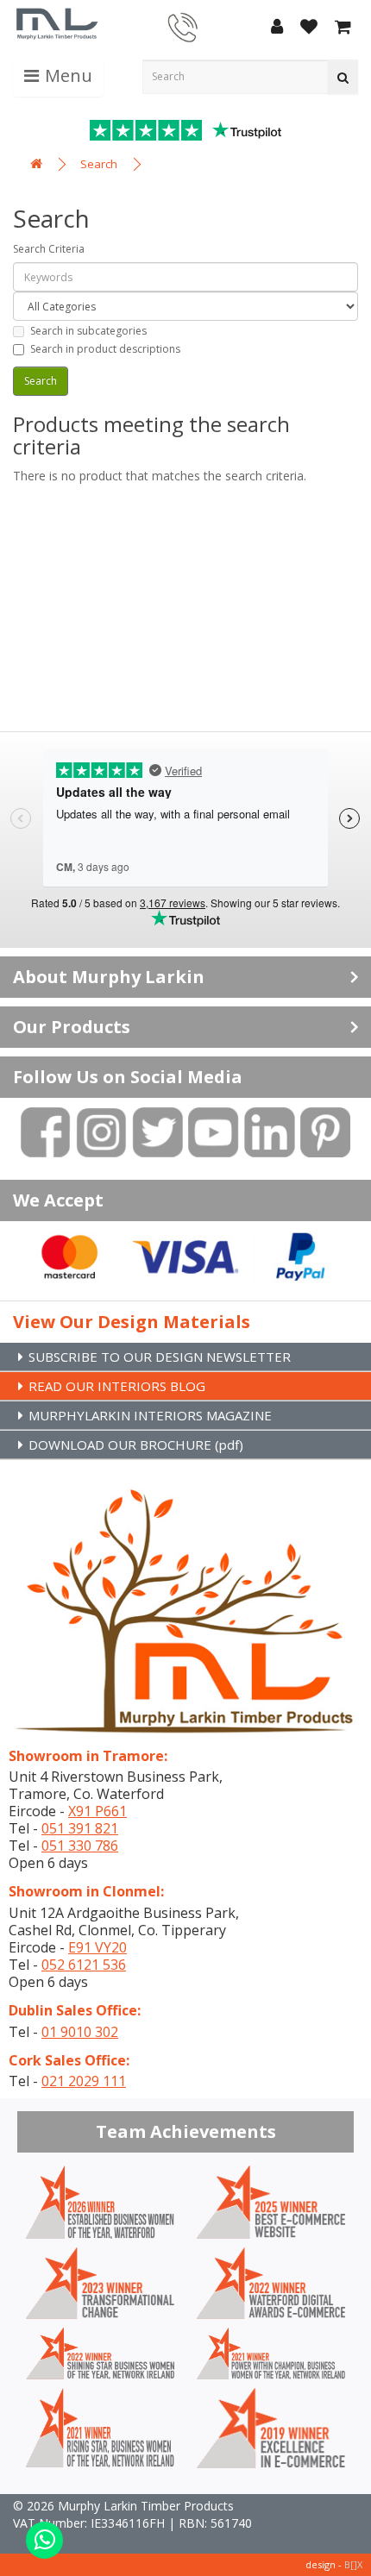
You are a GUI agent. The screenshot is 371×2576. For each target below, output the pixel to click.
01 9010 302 (80, 2032)
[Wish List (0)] (309, 28)
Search (99, 164)
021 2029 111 (84, 2081)
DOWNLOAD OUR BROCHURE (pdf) (136, 1445)
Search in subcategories (88, 331)
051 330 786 (80, 1846)
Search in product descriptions (105, 349)
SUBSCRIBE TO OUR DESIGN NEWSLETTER (160, 1357)
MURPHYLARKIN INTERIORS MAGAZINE (150, 1415)
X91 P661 (97, 1811)
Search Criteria (49, 249)
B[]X (353, 2564)
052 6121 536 (84, 1965)
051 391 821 (80, 1828)
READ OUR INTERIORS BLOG (117, 1386)
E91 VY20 (97, 1947)
